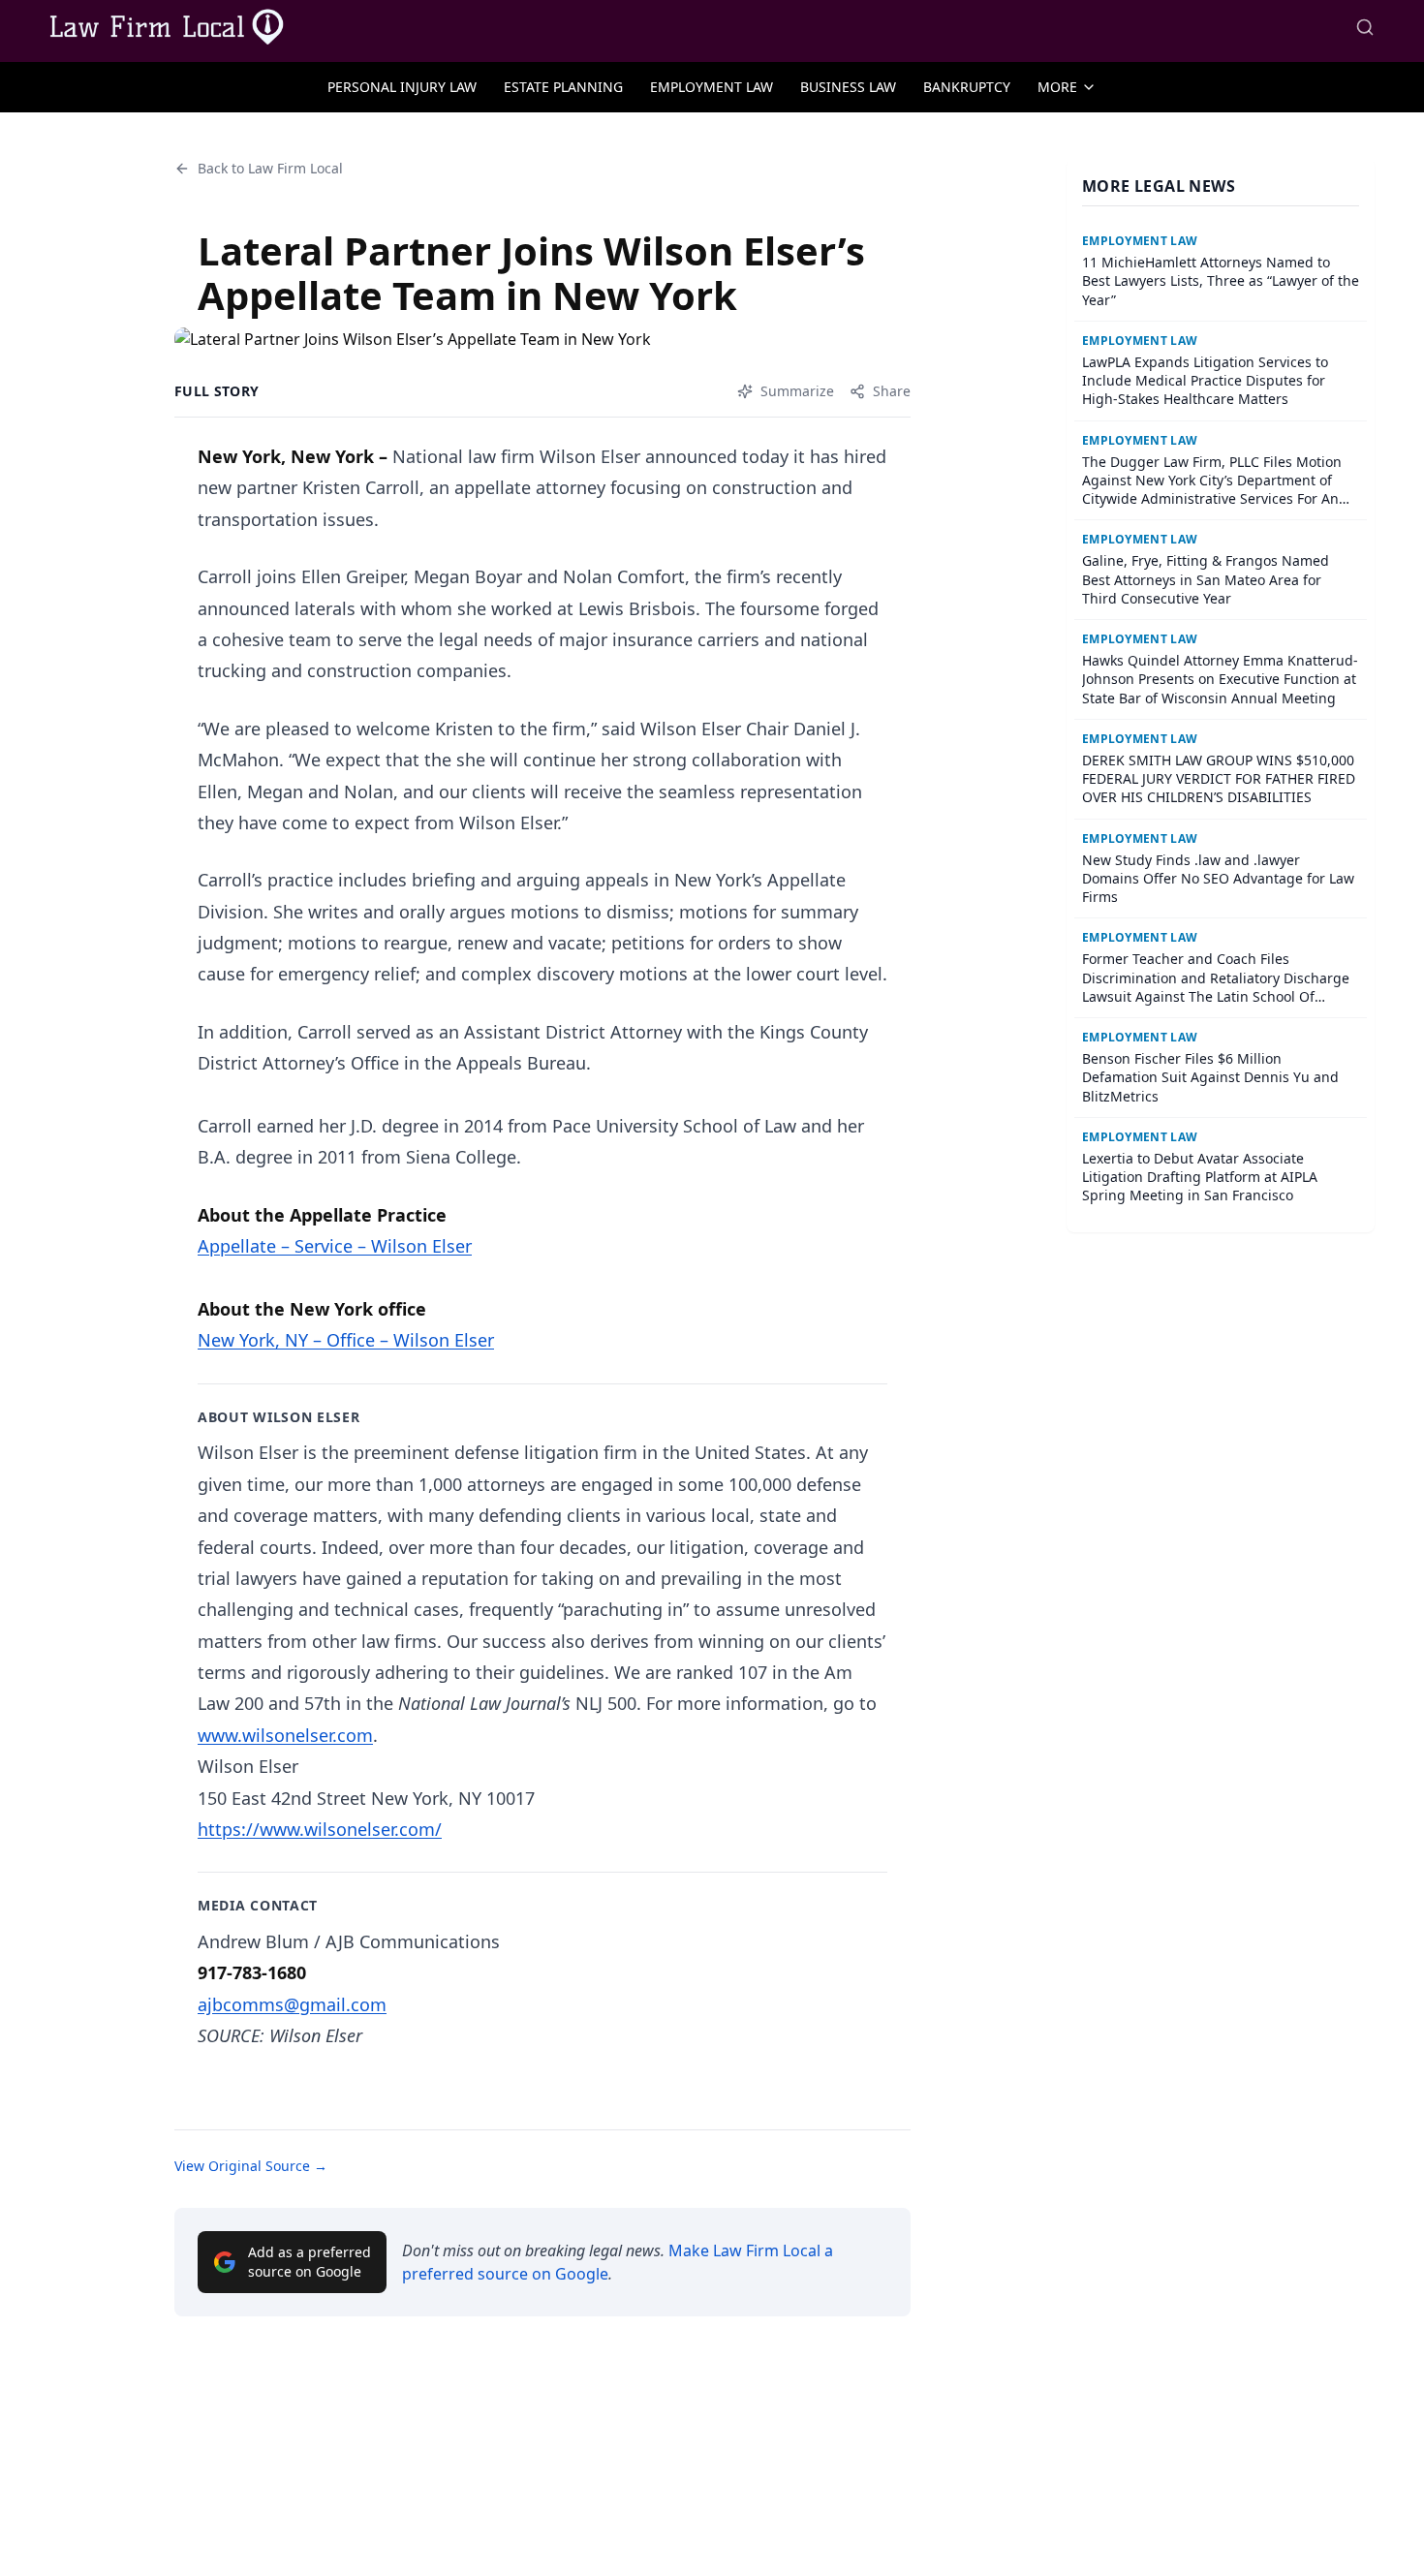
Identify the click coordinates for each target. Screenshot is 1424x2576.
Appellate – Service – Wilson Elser (335, 1246)
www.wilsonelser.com (285, 1735)
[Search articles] (1365, 27)
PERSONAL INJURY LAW (402, 87)
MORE (1057, 87)
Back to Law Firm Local (270, 168)
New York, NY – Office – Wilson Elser (346, 1340)
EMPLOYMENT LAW (712, 87)
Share (892, 391)
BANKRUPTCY (967, 87)
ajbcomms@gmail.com (292, 2004)
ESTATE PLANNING (563, 87)
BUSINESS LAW (848, 87)
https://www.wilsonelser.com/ (320, 1829)
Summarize (797, 391)
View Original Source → (251, 2166)
